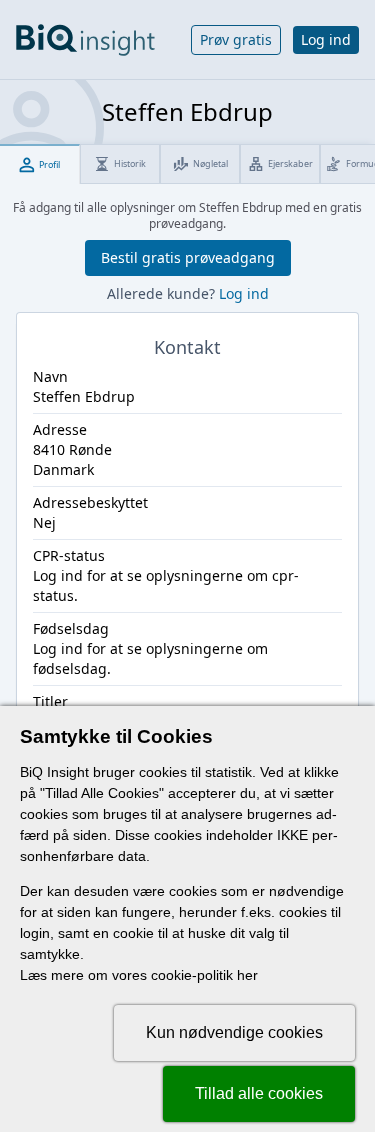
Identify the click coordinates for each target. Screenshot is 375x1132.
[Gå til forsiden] (85, 40)
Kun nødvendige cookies (234, 1032)
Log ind (326, 39)
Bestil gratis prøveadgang (188, 257)
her (247, 975)
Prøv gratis (236, 39)
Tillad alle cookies (259, 1093)
